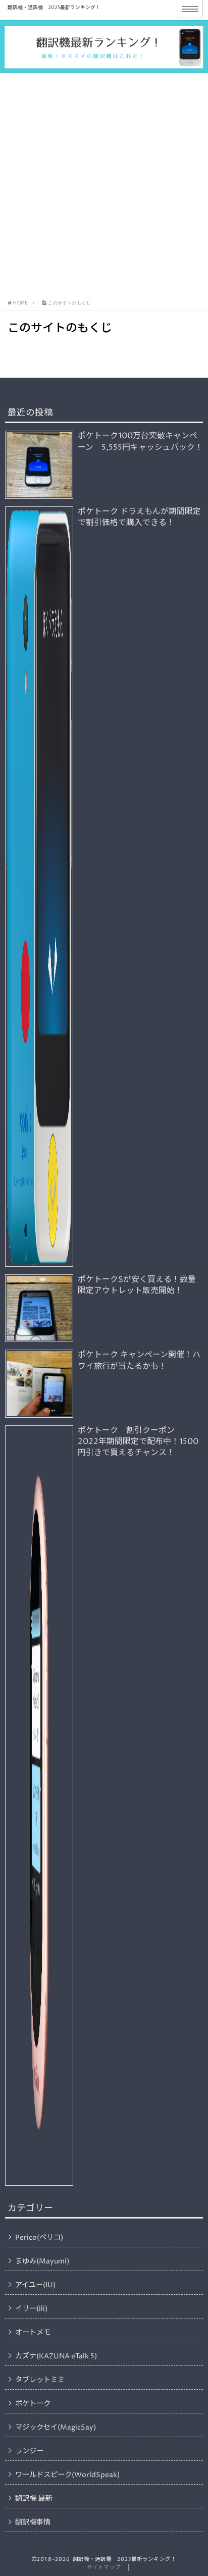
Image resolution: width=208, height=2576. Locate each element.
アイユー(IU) (35, 2285)
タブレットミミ (40, 2380)
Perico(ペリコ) (39, 2238)
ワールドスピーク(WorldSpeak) (67, 2475)
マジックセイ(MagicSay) (56, 2428)
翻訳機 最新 (34, 2499)
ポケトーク (33, 2404)
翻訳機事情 (33, 2522)
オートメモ (33, 2333)
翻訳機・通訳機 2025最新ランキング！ (54, 8)
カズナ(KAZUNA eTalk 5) (56, 2356)
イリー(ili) (31, 2309)
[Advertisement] (104, 187)
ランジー (29, 2451)
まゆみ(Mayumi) (42, 2261)
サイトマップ (103, 2567)
